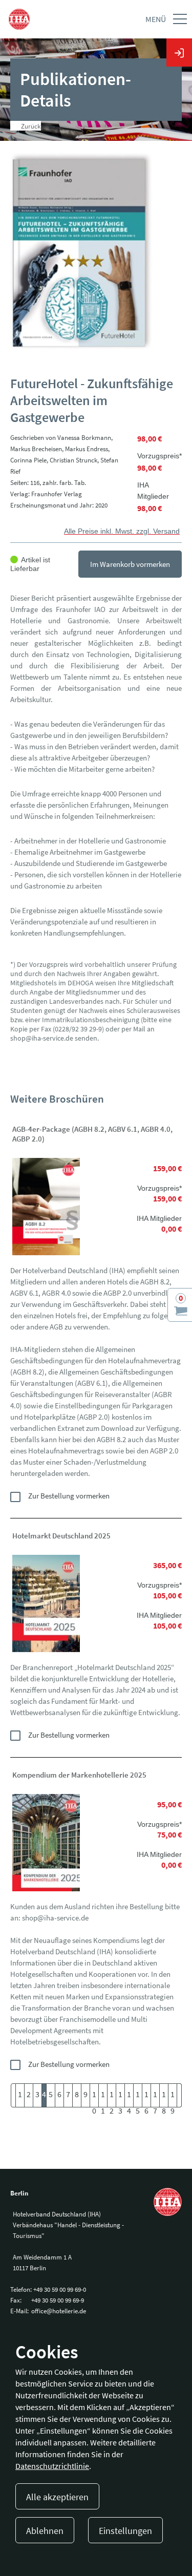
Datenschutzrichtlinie (52, 2466)
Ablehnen (45, 2531)
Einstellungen (125, 2531)
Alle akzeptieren (57, 2497)
